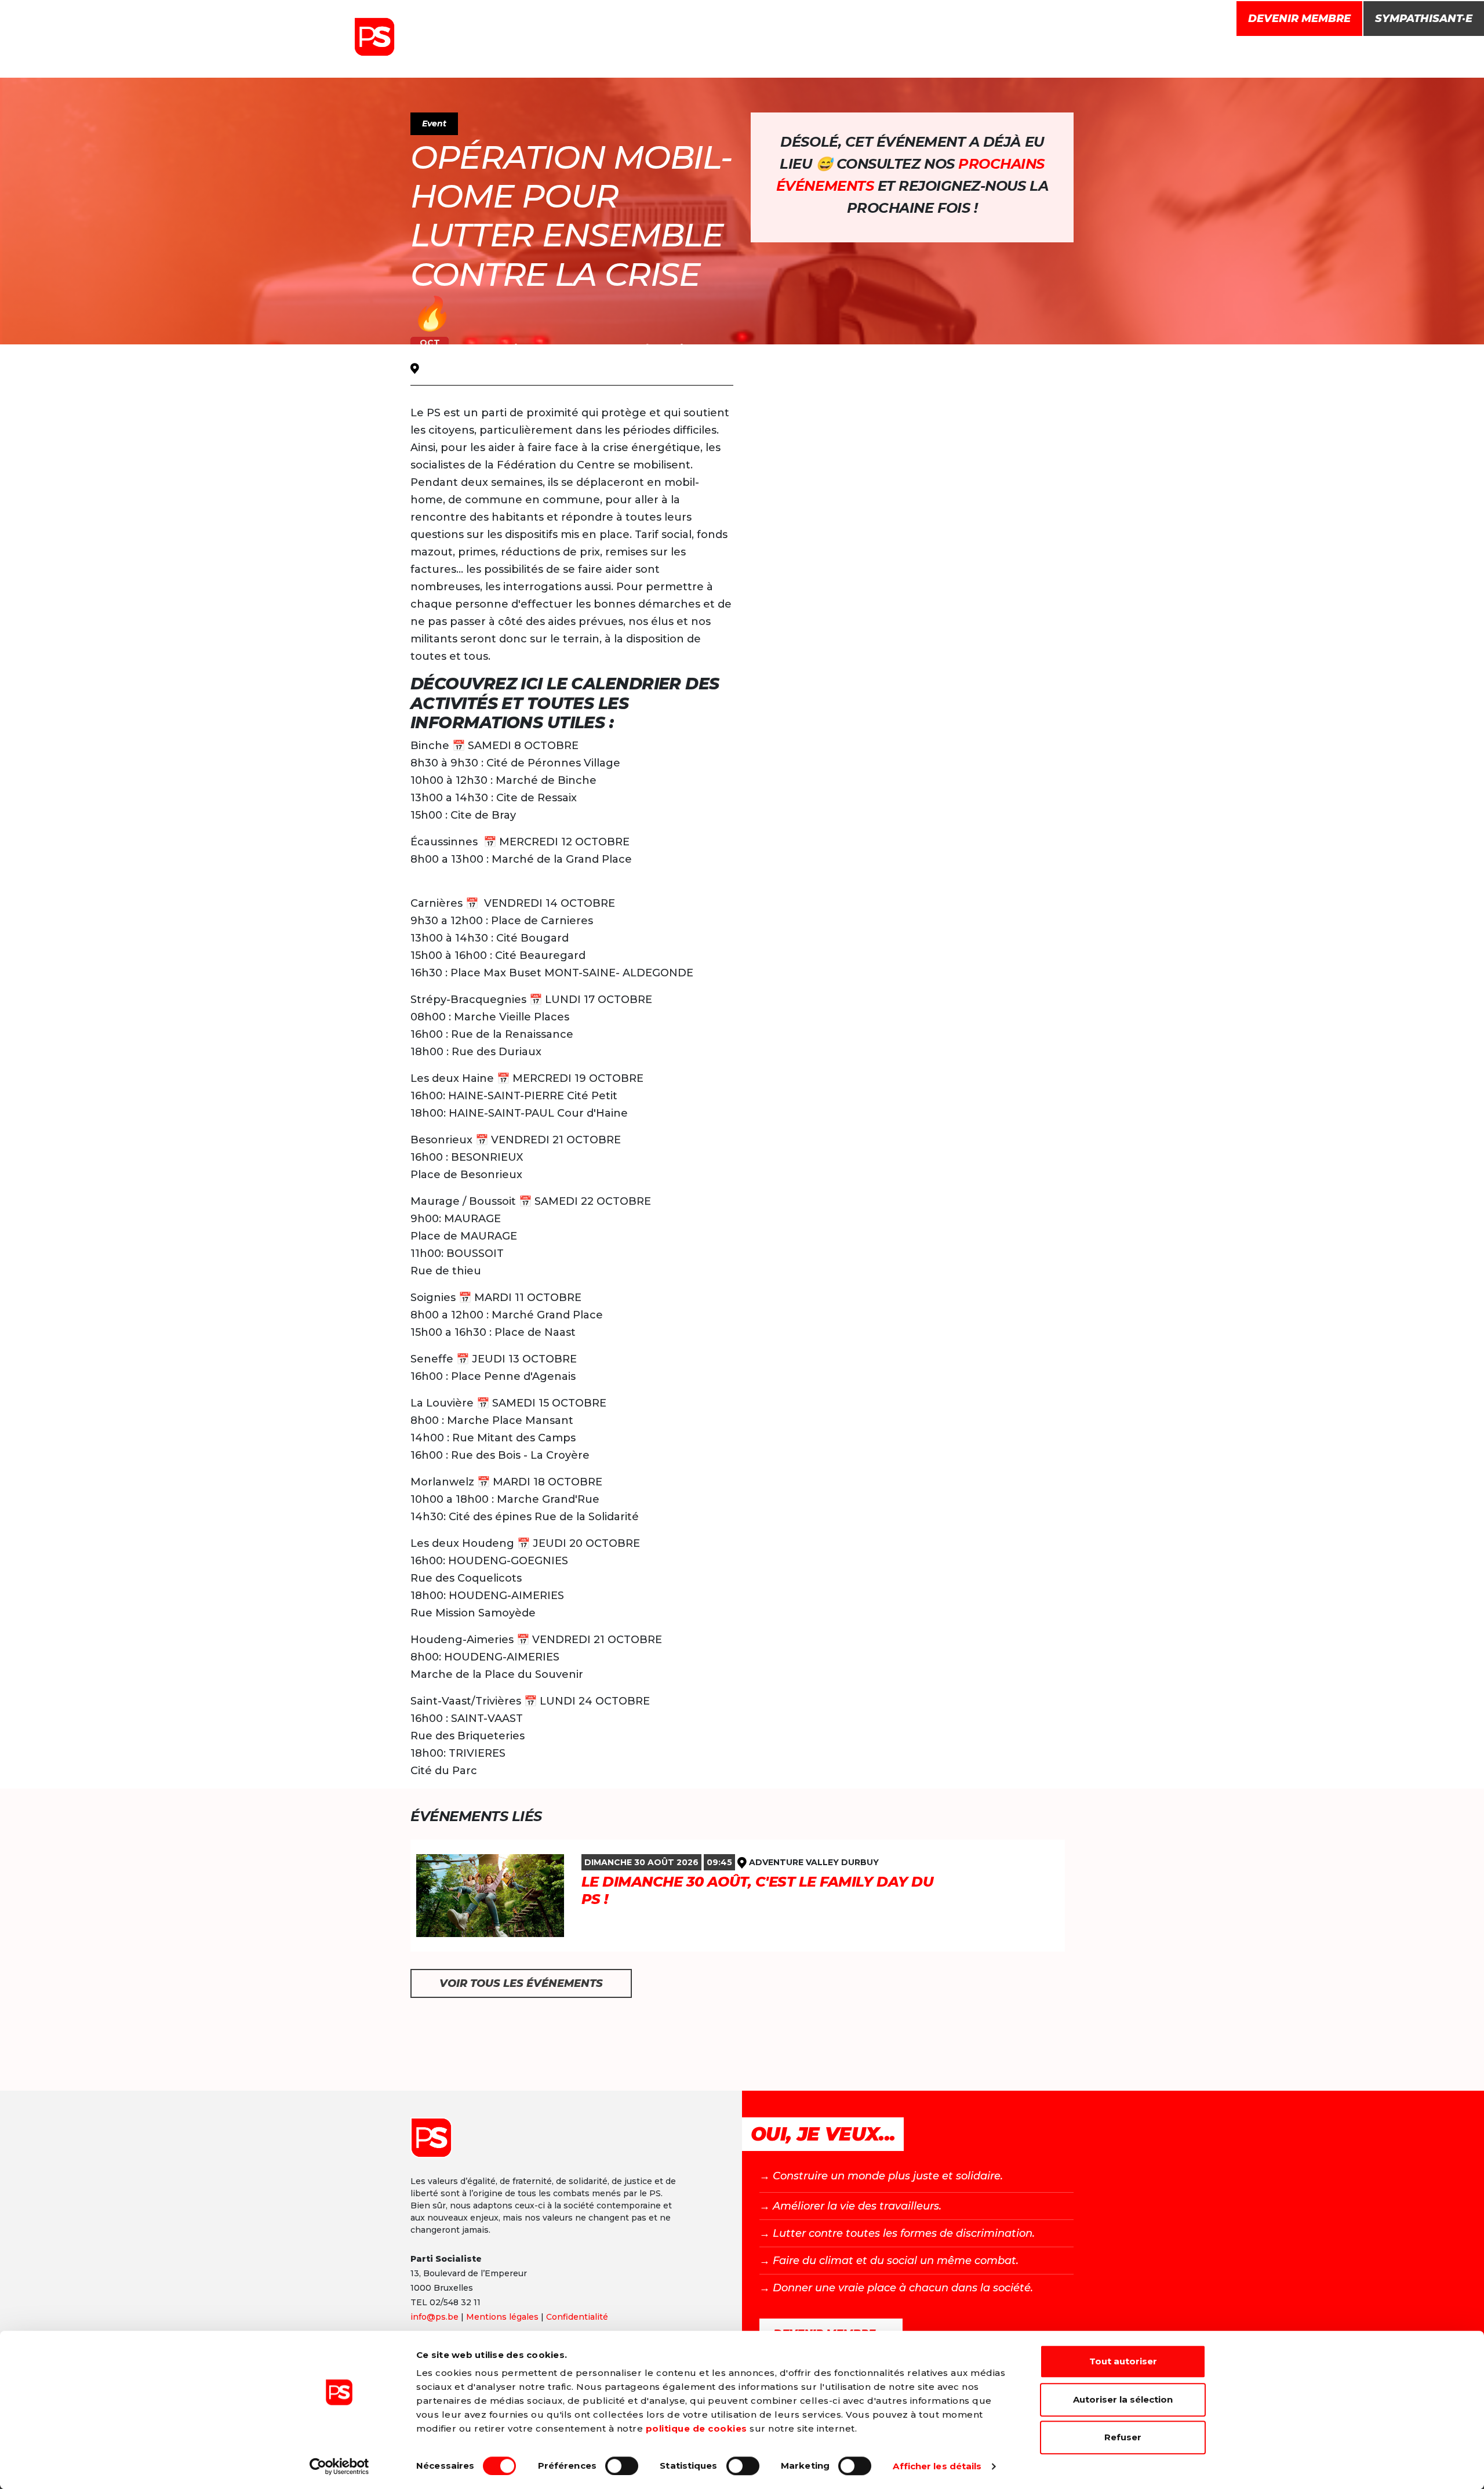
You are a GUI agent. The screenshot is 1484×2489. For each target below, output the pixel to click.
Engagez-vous (1073, 57)
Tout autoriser (1123, 2361)
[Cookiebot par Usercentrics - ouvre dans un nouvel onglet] (339, 2466)
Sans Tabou (796, 57)
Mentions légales (502, 2317)
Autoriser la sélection (1123, 2399)
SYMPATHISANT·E (1424, 19)
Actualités (914, 57)
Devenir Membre (1299, 19)
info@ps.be (434, 2317)
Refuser (1123, 2437)
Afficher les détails (937, 2466)
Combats (982, 57)
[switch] (622, 2466)
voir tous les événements (521, 1983)
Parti (857, 57)
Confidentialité (577, 2317)
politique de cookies (696, 2428)
